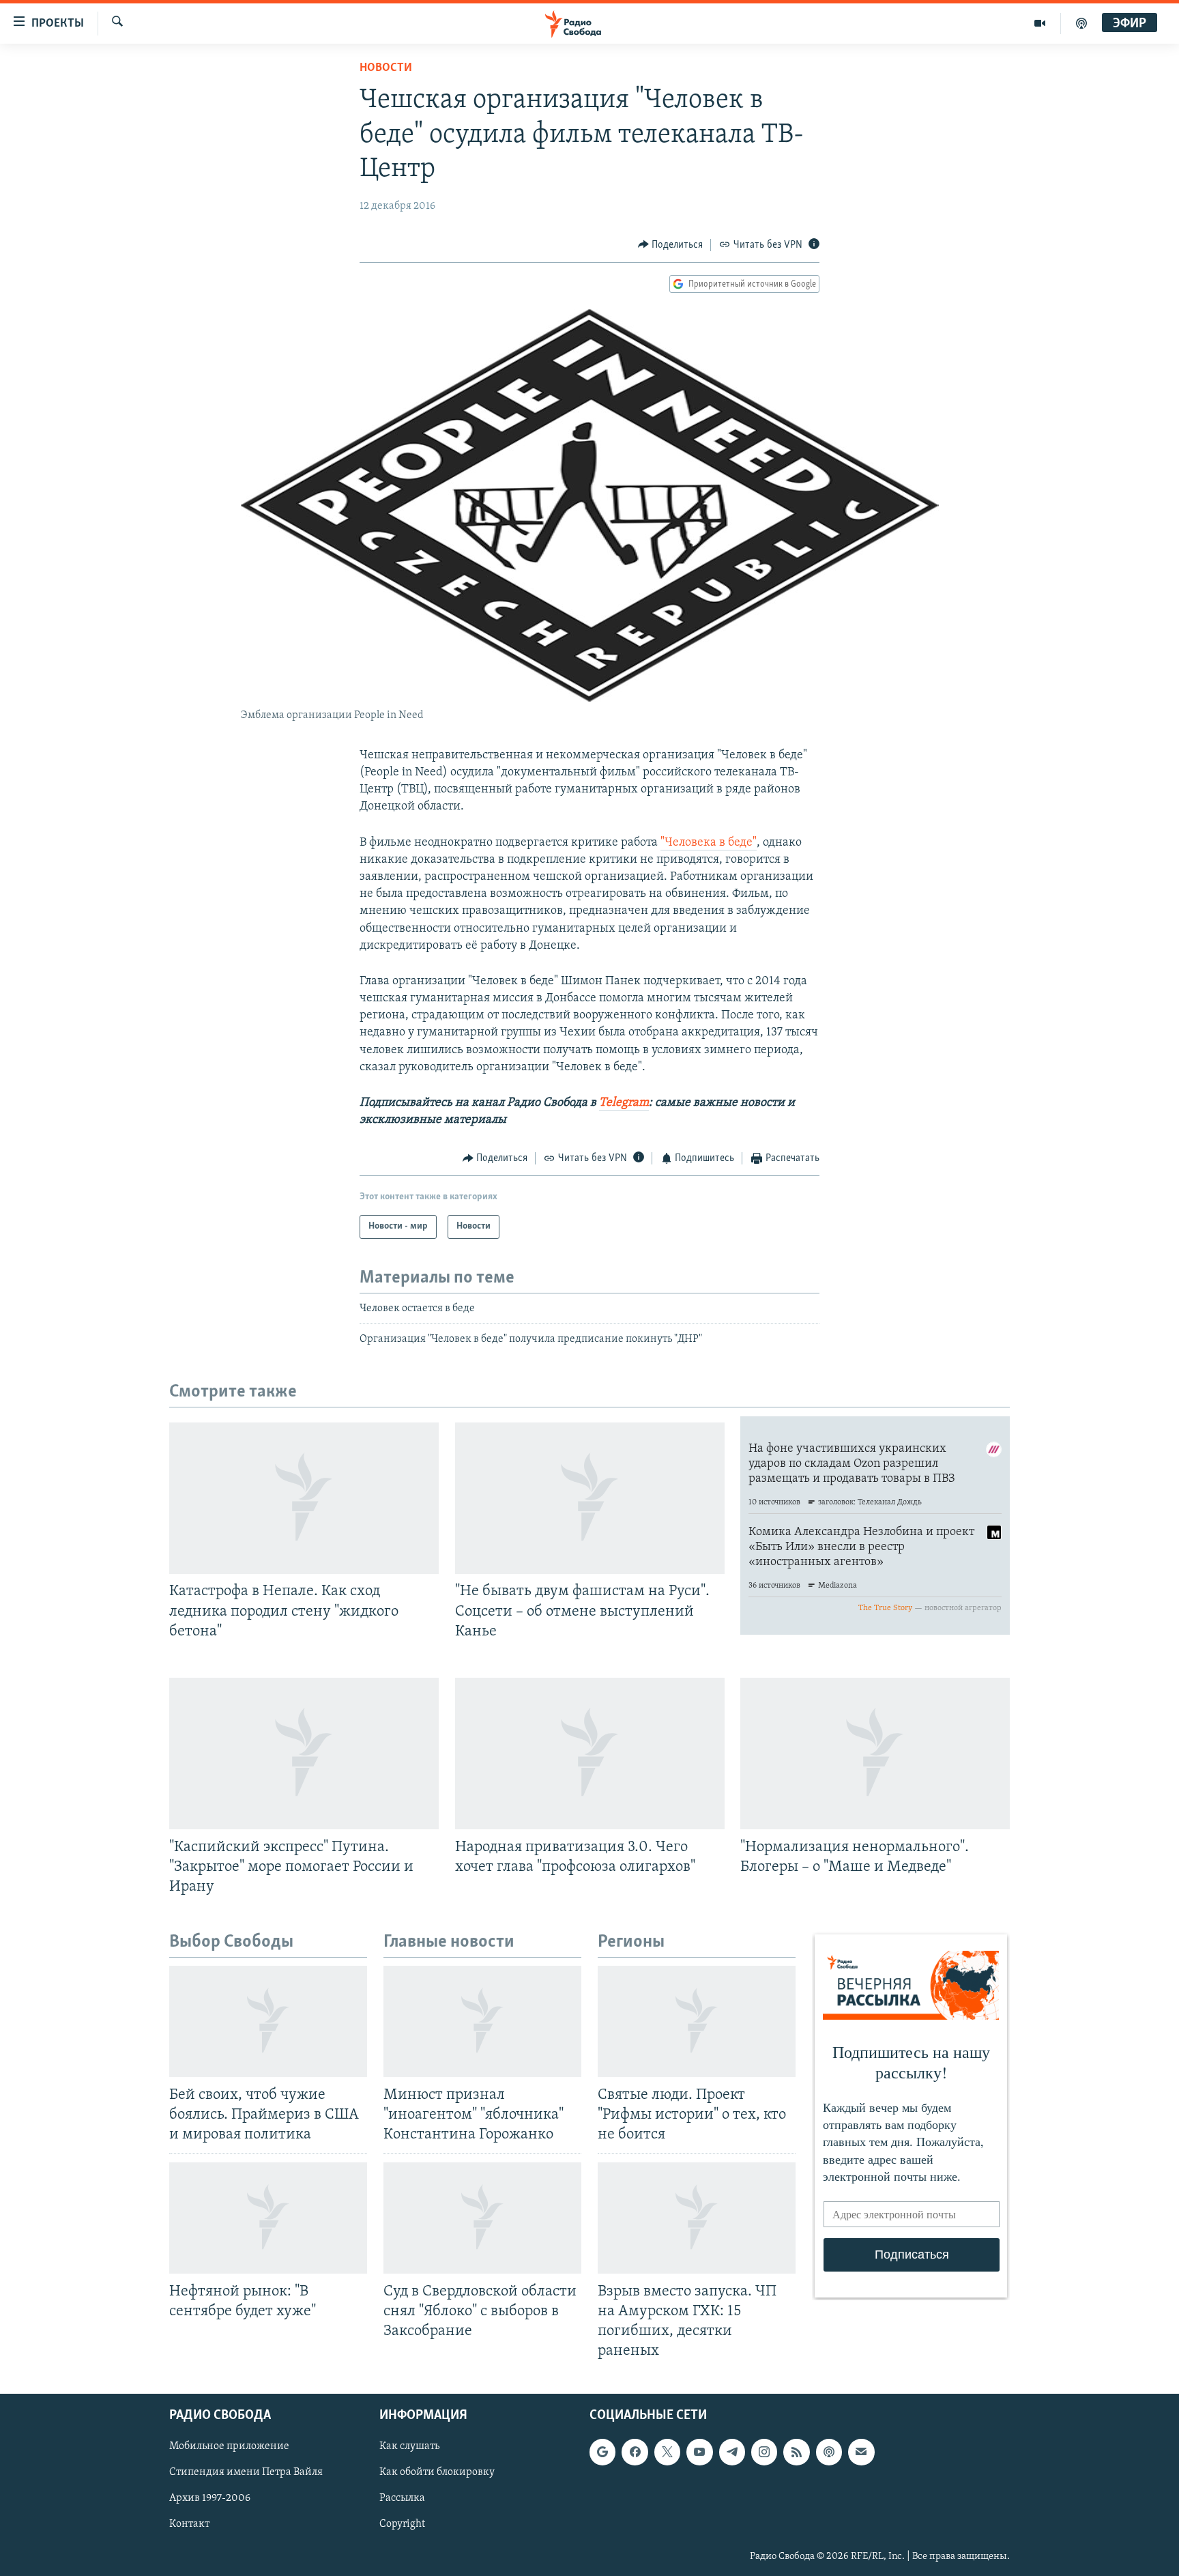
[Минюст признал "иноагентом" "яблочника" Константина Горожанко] (482, 2021)
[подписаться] (861, 2452)
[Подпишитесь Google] (602, 2452)
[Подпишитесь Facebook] (635, 2452)
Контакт (189, 2525)
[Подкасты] (829, 2452)
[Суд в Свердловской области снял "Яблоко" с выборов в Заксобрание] (482, 2218)
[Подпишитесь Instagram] (764, 2452)
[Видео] (1040, 23)
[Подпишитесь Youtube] (699, 2452)
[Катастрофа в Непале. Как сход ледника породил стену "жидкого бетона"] (304, 1498)
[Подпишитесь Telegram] (732, 2452)
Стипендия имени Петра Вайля (246, 2473)
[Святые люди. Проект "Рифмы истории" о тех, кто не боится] (697, 2021)
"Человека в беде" (709, 843)
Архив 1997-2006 (210, 2499)
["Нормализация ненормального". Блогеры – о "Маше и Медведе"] (875, 1754)
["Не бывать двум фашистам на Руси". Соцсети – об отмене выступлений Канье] (590, 1498)
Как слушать (409, 2447)
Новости (386, 68)
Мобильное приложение (229, 2447)
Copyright (402, 2525)
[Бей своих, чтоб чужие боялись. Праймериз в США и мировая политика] (268, 2021)
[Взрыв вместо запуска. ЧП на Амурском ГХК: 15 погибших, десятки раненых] (697, 2218)
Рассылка (402, 2499)
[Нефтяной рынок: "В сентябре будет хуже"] (268, 2218)
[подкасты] (1081, 23)
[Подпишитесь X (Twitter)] (667, 2452)
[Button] (671, 245)
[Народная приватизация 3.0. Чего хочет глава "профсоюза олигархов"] (590, 1754)
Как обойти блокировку (437, 2473)
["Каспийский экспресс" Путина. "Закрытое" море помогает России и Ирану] (304, 1754)
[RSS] (796, 2452)
